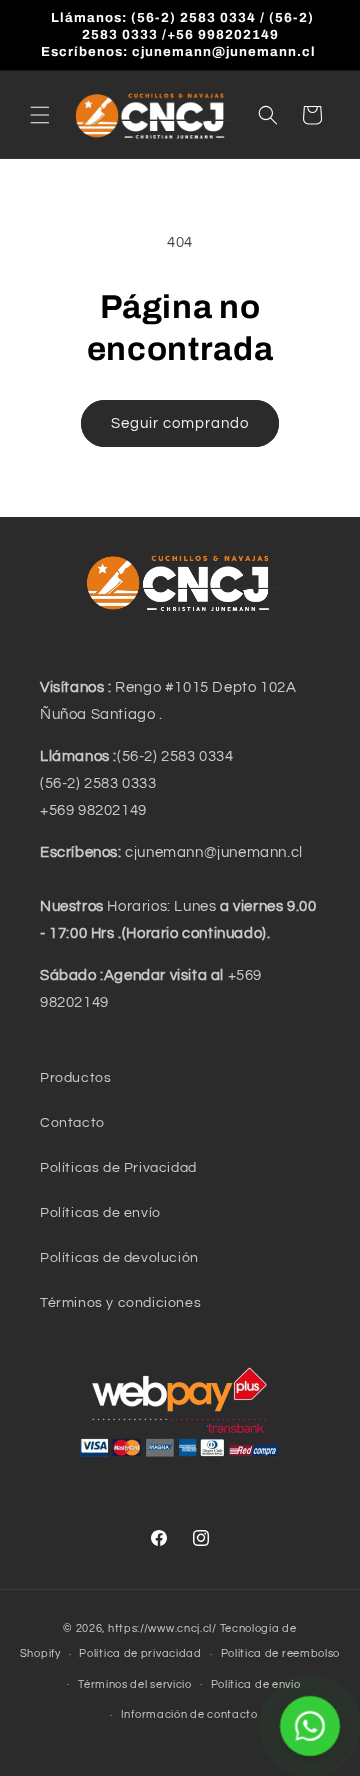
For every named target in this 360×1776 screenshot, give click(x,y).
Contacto (72, 1123)
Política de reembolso (281, 1653)
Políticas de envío (100, 1213)
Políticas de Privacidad (118, 1168)
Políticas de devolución (119, 1258)
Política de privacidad (140, 1653)
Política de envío (256, 1684)
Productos (75, 1078)
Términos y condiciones (120, 1303)
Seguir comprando (180, 423)
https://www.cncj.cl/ (162, 1628)
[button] (40, 115)
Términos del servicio (135, 1684)
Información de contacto (189, 1714)
